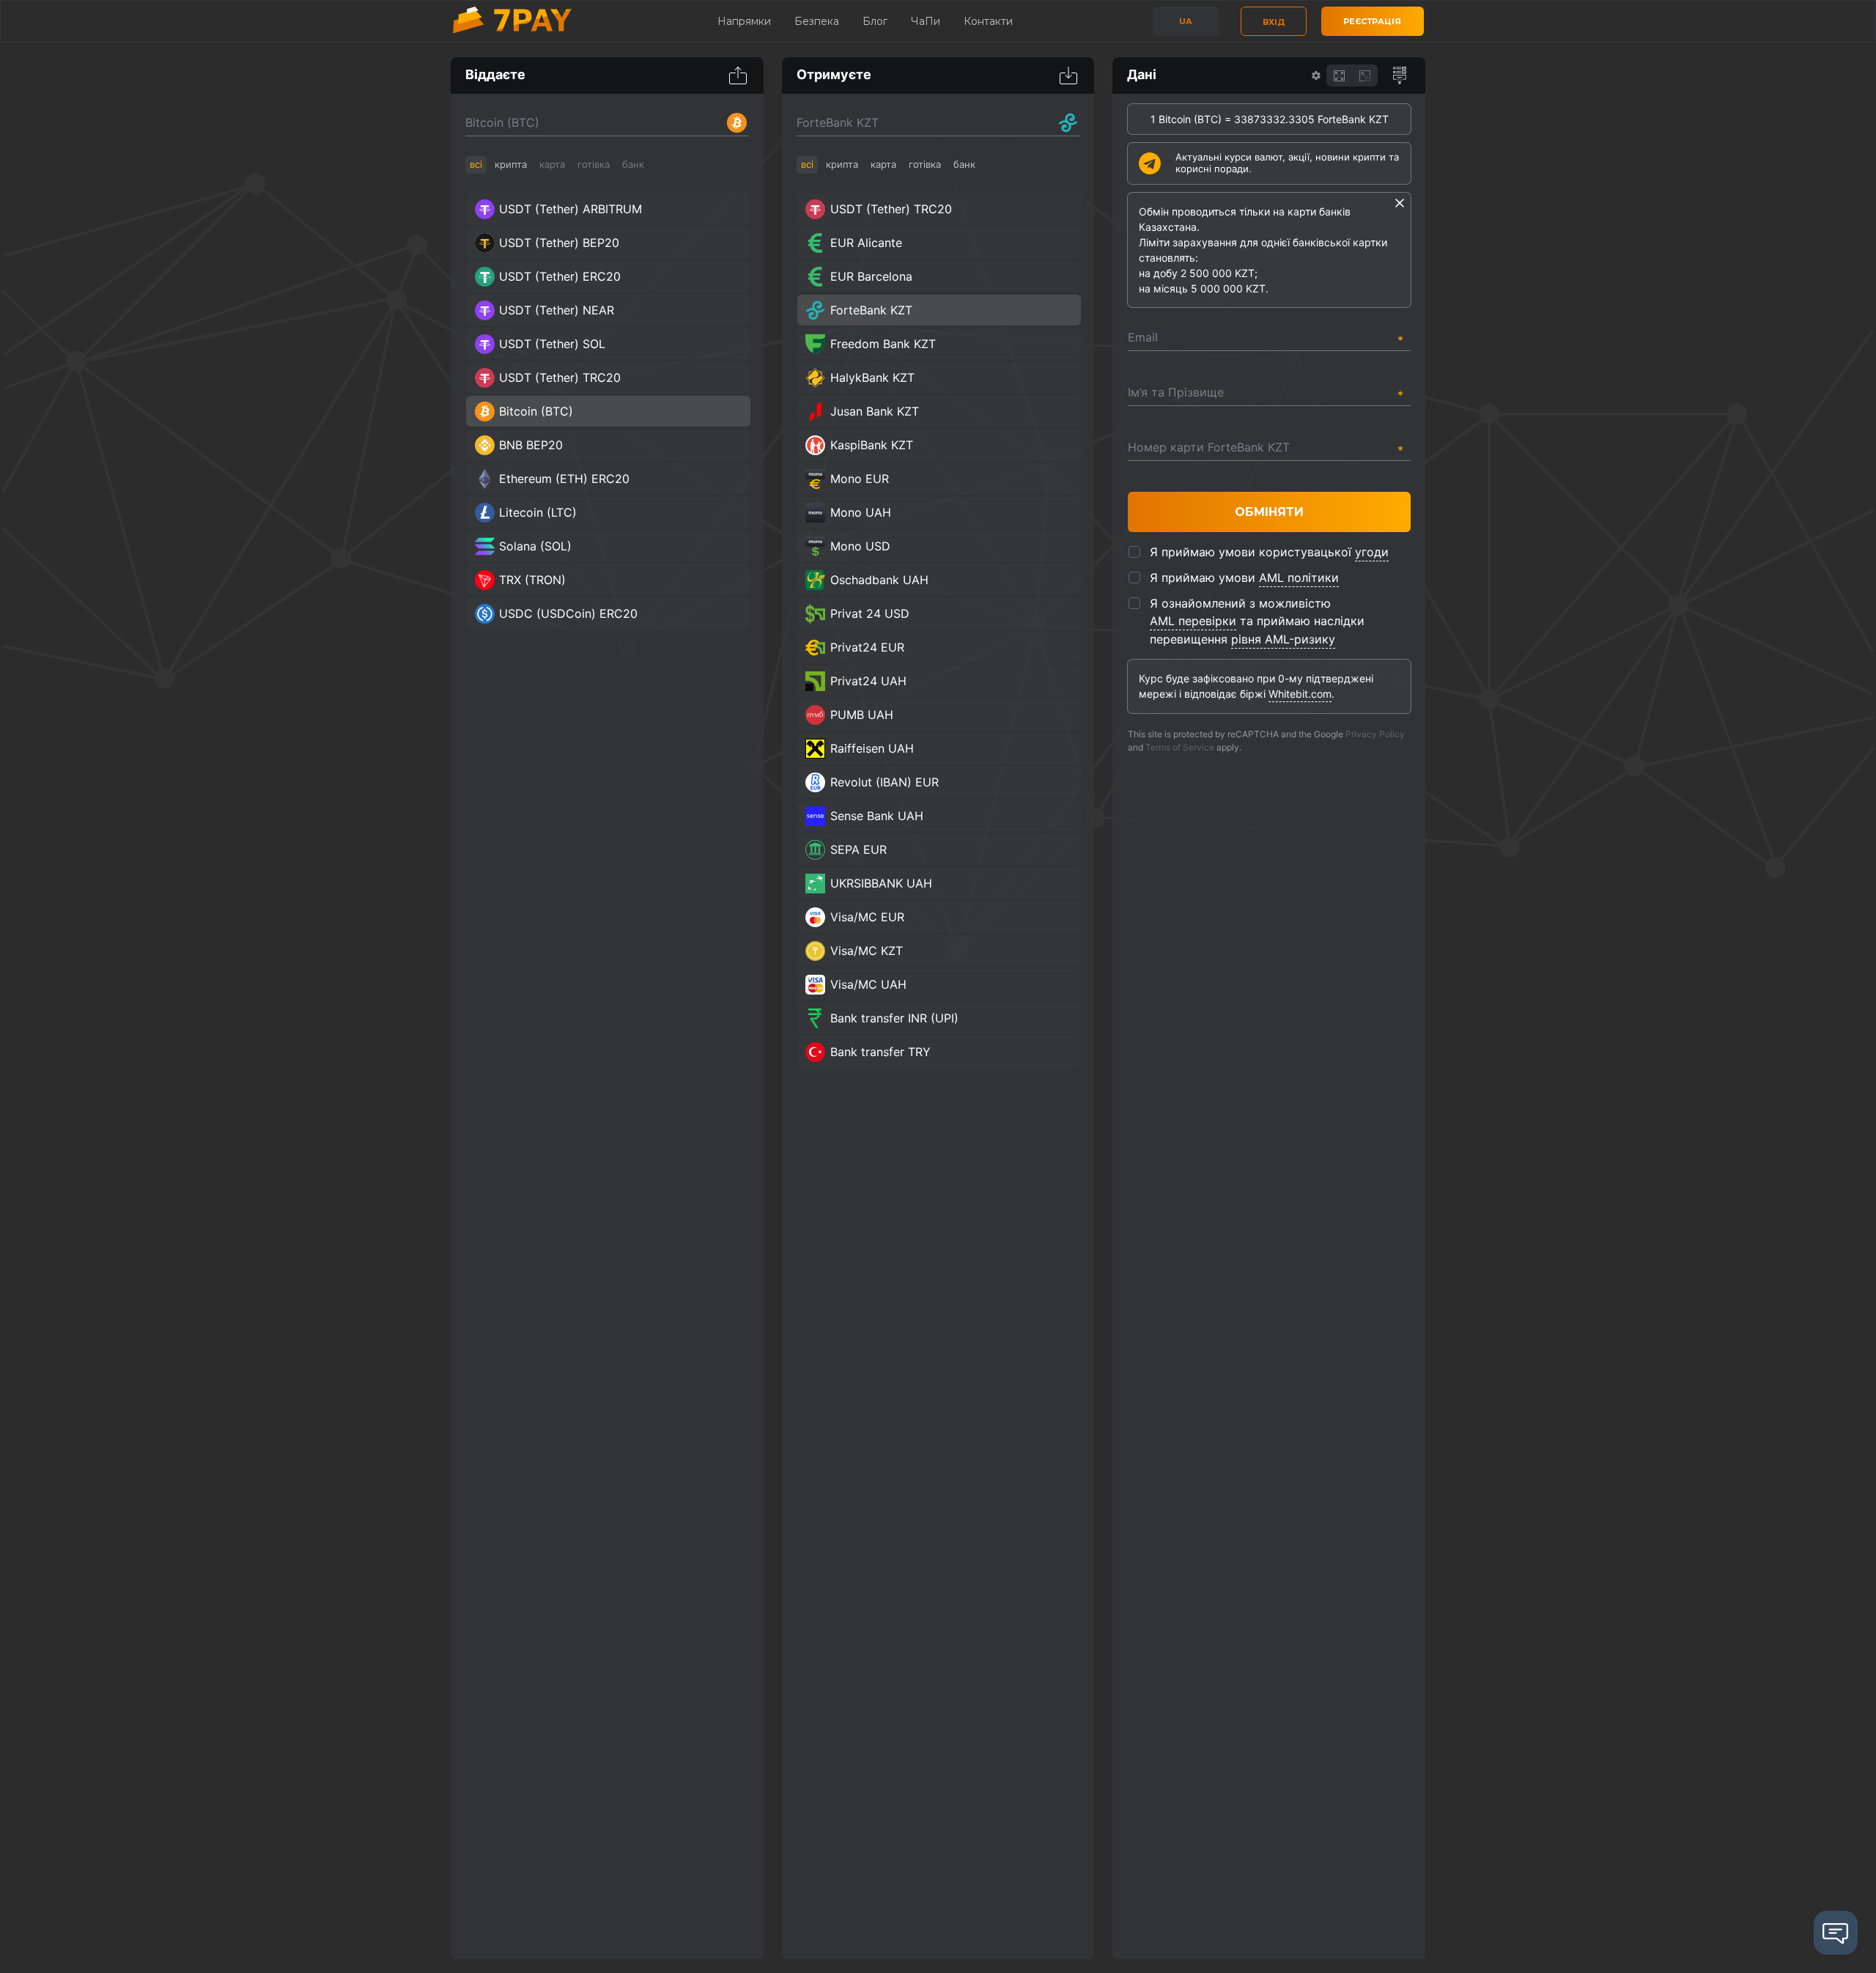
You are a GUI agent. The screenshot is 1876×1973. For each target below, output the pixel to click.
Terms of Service (1180, 747)
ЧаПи (926, 21)
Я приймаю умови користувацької (1269, 552)
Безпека (817, 21)
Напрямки (744, 21)
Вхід (1274, 22)
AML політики (1299, 578)
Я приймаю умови (1244, 578)
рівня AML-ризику (1283, 639)
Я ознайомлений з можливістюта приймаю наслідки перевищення (1257, 621)
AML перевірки (1193, 621)
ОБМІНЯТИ (1269, 512)
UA (1185, 21)
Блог (875, 21)
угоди (1372, 552)
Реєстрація (1372, 21)
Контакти (988, 21)
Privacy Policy (1375, 734)
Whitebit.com (1300, 694)
